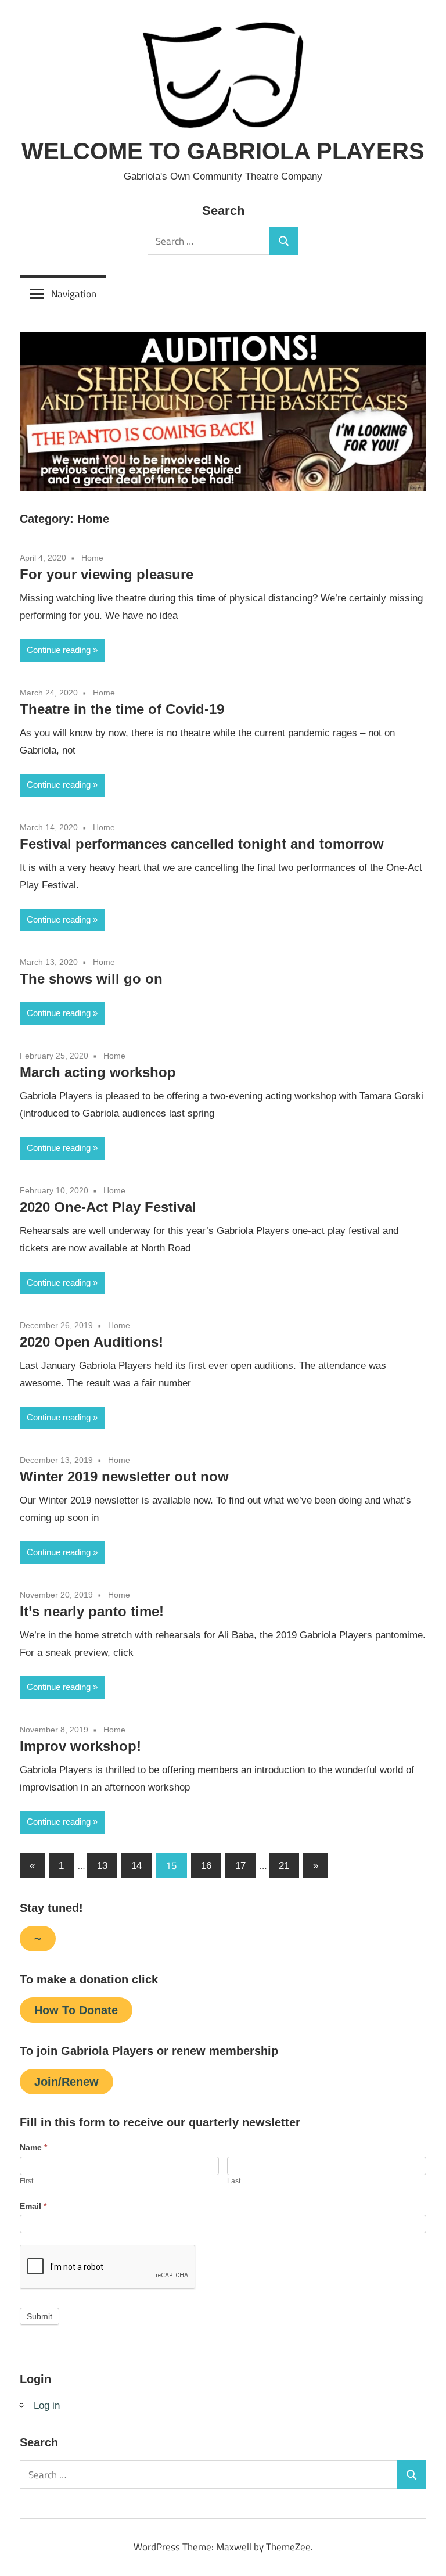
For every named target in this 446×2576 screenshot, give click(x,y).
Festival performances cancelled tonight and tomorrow (202, 844)
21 (284, 1866)
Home (92, 558)
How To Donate (76, 2010)
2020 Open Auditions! (91, 1342)
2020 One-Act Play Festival (108, 1207)
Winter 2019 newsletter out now (124, 1477)
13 (102, 1866)
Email (33, 2206)
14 (136, 1866)
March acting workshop (98, 1072)
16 (206, 1866)
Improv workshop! (80, 1746)
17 (240, 1866)
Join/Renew (66, 2082)
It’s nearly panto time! (92, 1611)
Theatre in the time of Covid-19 (122, 709)
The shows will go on (91, 979)
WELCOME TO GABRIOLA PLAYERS (223, 151)
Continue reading (59, 650)
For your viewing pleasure (107, 574)
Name (33, 2147)
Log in (47, 2405)
